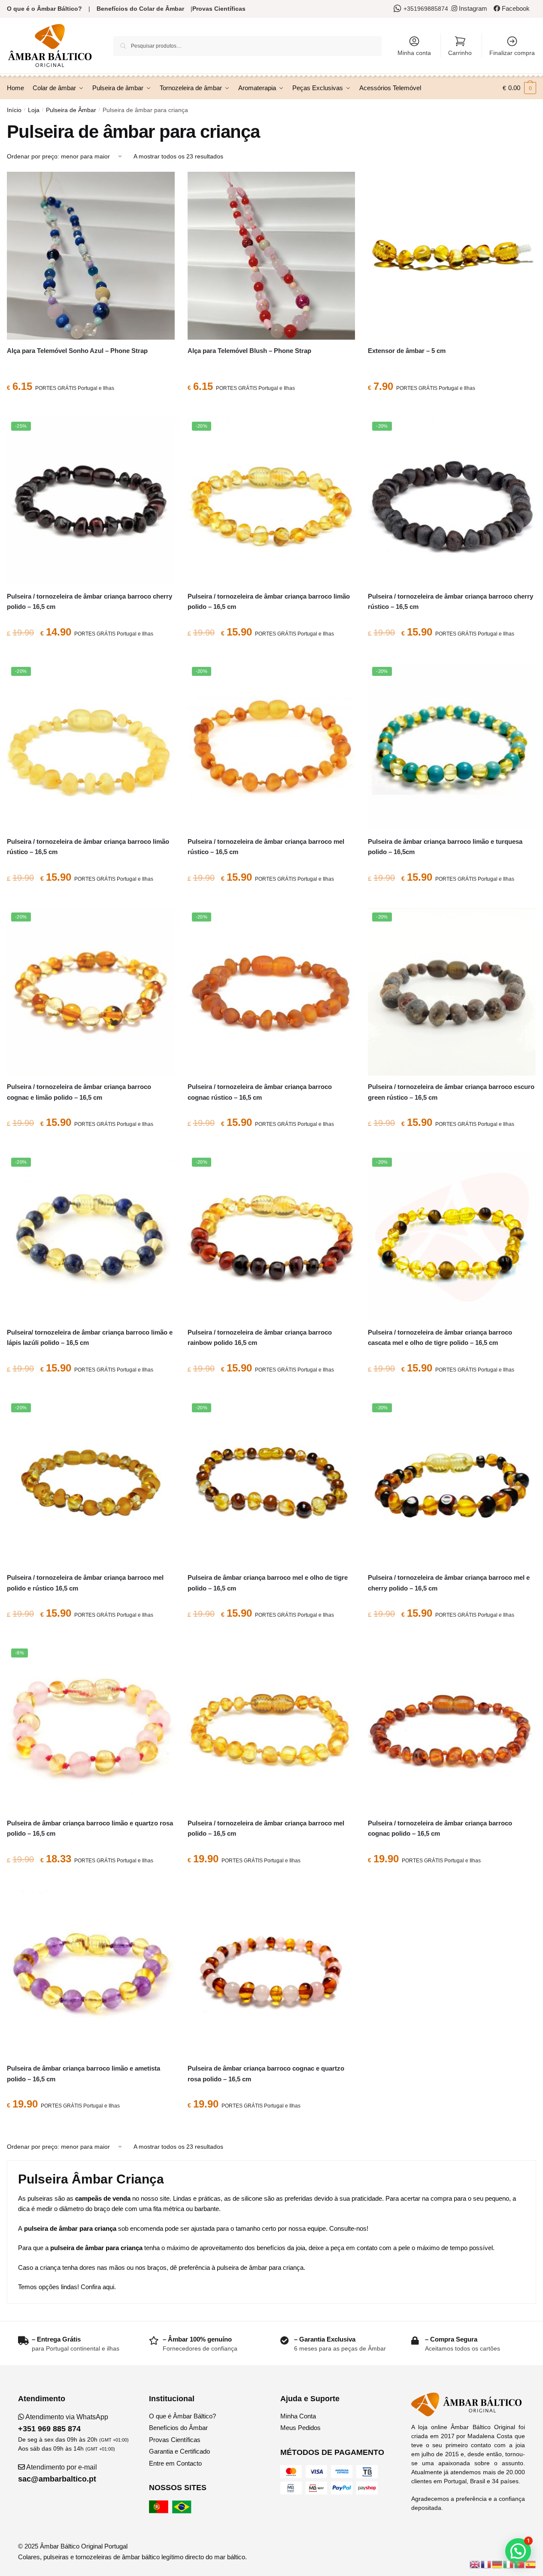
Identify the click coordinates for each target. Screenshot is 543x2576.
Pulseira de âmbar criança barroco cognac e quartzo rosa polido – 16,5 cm (266, 2073)
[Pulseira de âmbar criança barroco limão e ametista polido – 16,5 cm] (91, 1974)
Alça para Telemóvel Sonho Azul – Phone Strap (77, 351)
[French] (486, 2564)
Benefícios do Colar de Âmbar (140, 9)
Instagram (472, 8)
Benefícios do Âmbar (178, 2428)
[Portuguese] (520, 2564)
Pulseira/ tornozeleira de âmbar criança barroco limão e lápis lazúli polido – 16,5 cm (90, 1337)
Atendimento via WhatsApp (63, 2423)
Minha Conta (298, 2416)
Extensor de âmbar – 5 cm (407, 351)
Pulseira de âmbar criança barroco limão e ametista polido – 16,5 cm (83, 2073)
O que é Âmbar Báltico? (182, 2416)
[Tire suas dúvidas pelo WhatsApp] (399, 9)
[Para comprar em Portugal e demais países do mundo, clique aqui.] (160, 2511)
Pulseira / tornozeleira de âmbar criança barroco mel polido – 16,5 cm (266, 1828)
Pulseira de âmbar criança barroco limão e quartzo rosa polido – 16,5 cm (90, 1828)
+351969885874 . (428, 9)
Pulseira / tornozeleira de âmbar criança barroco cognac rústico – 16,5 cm (260, 1092)
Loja (34, 110)
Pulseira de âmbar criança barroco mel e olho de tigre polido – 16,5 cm (268, 1583)
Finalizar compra (512, 53)
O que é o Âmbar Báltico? (44, 9)
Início (14, 110)
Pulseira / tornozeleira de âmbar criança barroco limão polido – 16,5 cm (269, 601)
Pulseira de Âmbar (71, 110)
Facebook (515, 8)
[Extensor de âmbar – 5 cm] (452, 256)
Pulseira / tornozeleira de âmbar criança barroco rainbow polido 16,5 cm (260, 1337)
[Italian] (509, 2564)
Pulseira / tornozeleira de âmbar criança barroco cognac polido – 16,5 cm (440, 1828)
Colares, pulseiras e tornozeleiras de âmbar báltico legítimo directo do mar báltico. (132, 2557)
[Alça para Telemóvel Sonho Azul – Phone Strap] (91, 256)
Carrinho (460, 53)
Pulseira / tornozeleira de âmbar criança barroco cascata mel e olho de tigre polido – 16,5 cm (440, 1337)
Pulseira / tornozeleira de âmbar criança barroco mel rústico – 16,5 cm (266, 847)
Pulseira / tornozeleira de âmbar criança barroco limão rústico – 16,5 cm (88, 847)
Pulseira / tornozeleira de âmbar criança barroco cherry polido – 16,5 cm (89, 601)
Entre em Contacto (175, 2463)
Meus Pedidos (300, 2428)
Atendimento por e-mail (58, 2473)
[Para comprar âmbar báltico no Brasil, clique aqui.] (183, 2511)
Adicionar (91, 408)
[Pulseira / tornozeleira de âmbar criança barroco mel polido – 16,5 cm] (271, 1728)
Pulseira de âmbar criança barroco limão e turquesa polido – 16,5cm (445, 847)
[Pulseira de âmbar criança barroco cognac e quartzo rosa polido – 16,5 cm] (271, 1974)
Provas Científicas (219, 9)
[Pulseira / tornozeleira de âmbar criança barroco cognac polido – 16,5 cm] (452, 1728)
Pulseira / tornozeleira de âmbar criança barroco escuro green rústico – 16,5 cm (451, 1092)
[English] (475, 2564)
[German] (497, 2564)
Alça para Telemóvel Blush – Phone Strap (249, 351)
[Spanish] (531, 2564)
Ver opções (452, 408)
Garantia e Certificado (179, 2451)
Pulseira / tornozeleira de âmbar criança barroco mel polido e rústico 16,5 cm (85, 1583)
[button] (518, 2551)
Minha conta (414, 53)
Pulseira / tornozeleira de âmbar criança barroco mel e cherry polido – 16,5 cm (449, 1583)
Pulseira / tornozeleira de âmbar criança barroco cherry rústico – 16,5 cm (450, 601)
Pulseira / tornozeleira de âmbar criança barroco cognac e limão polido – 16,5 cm (79, 1092)
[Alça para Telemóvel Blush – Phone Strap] (271, 256)
